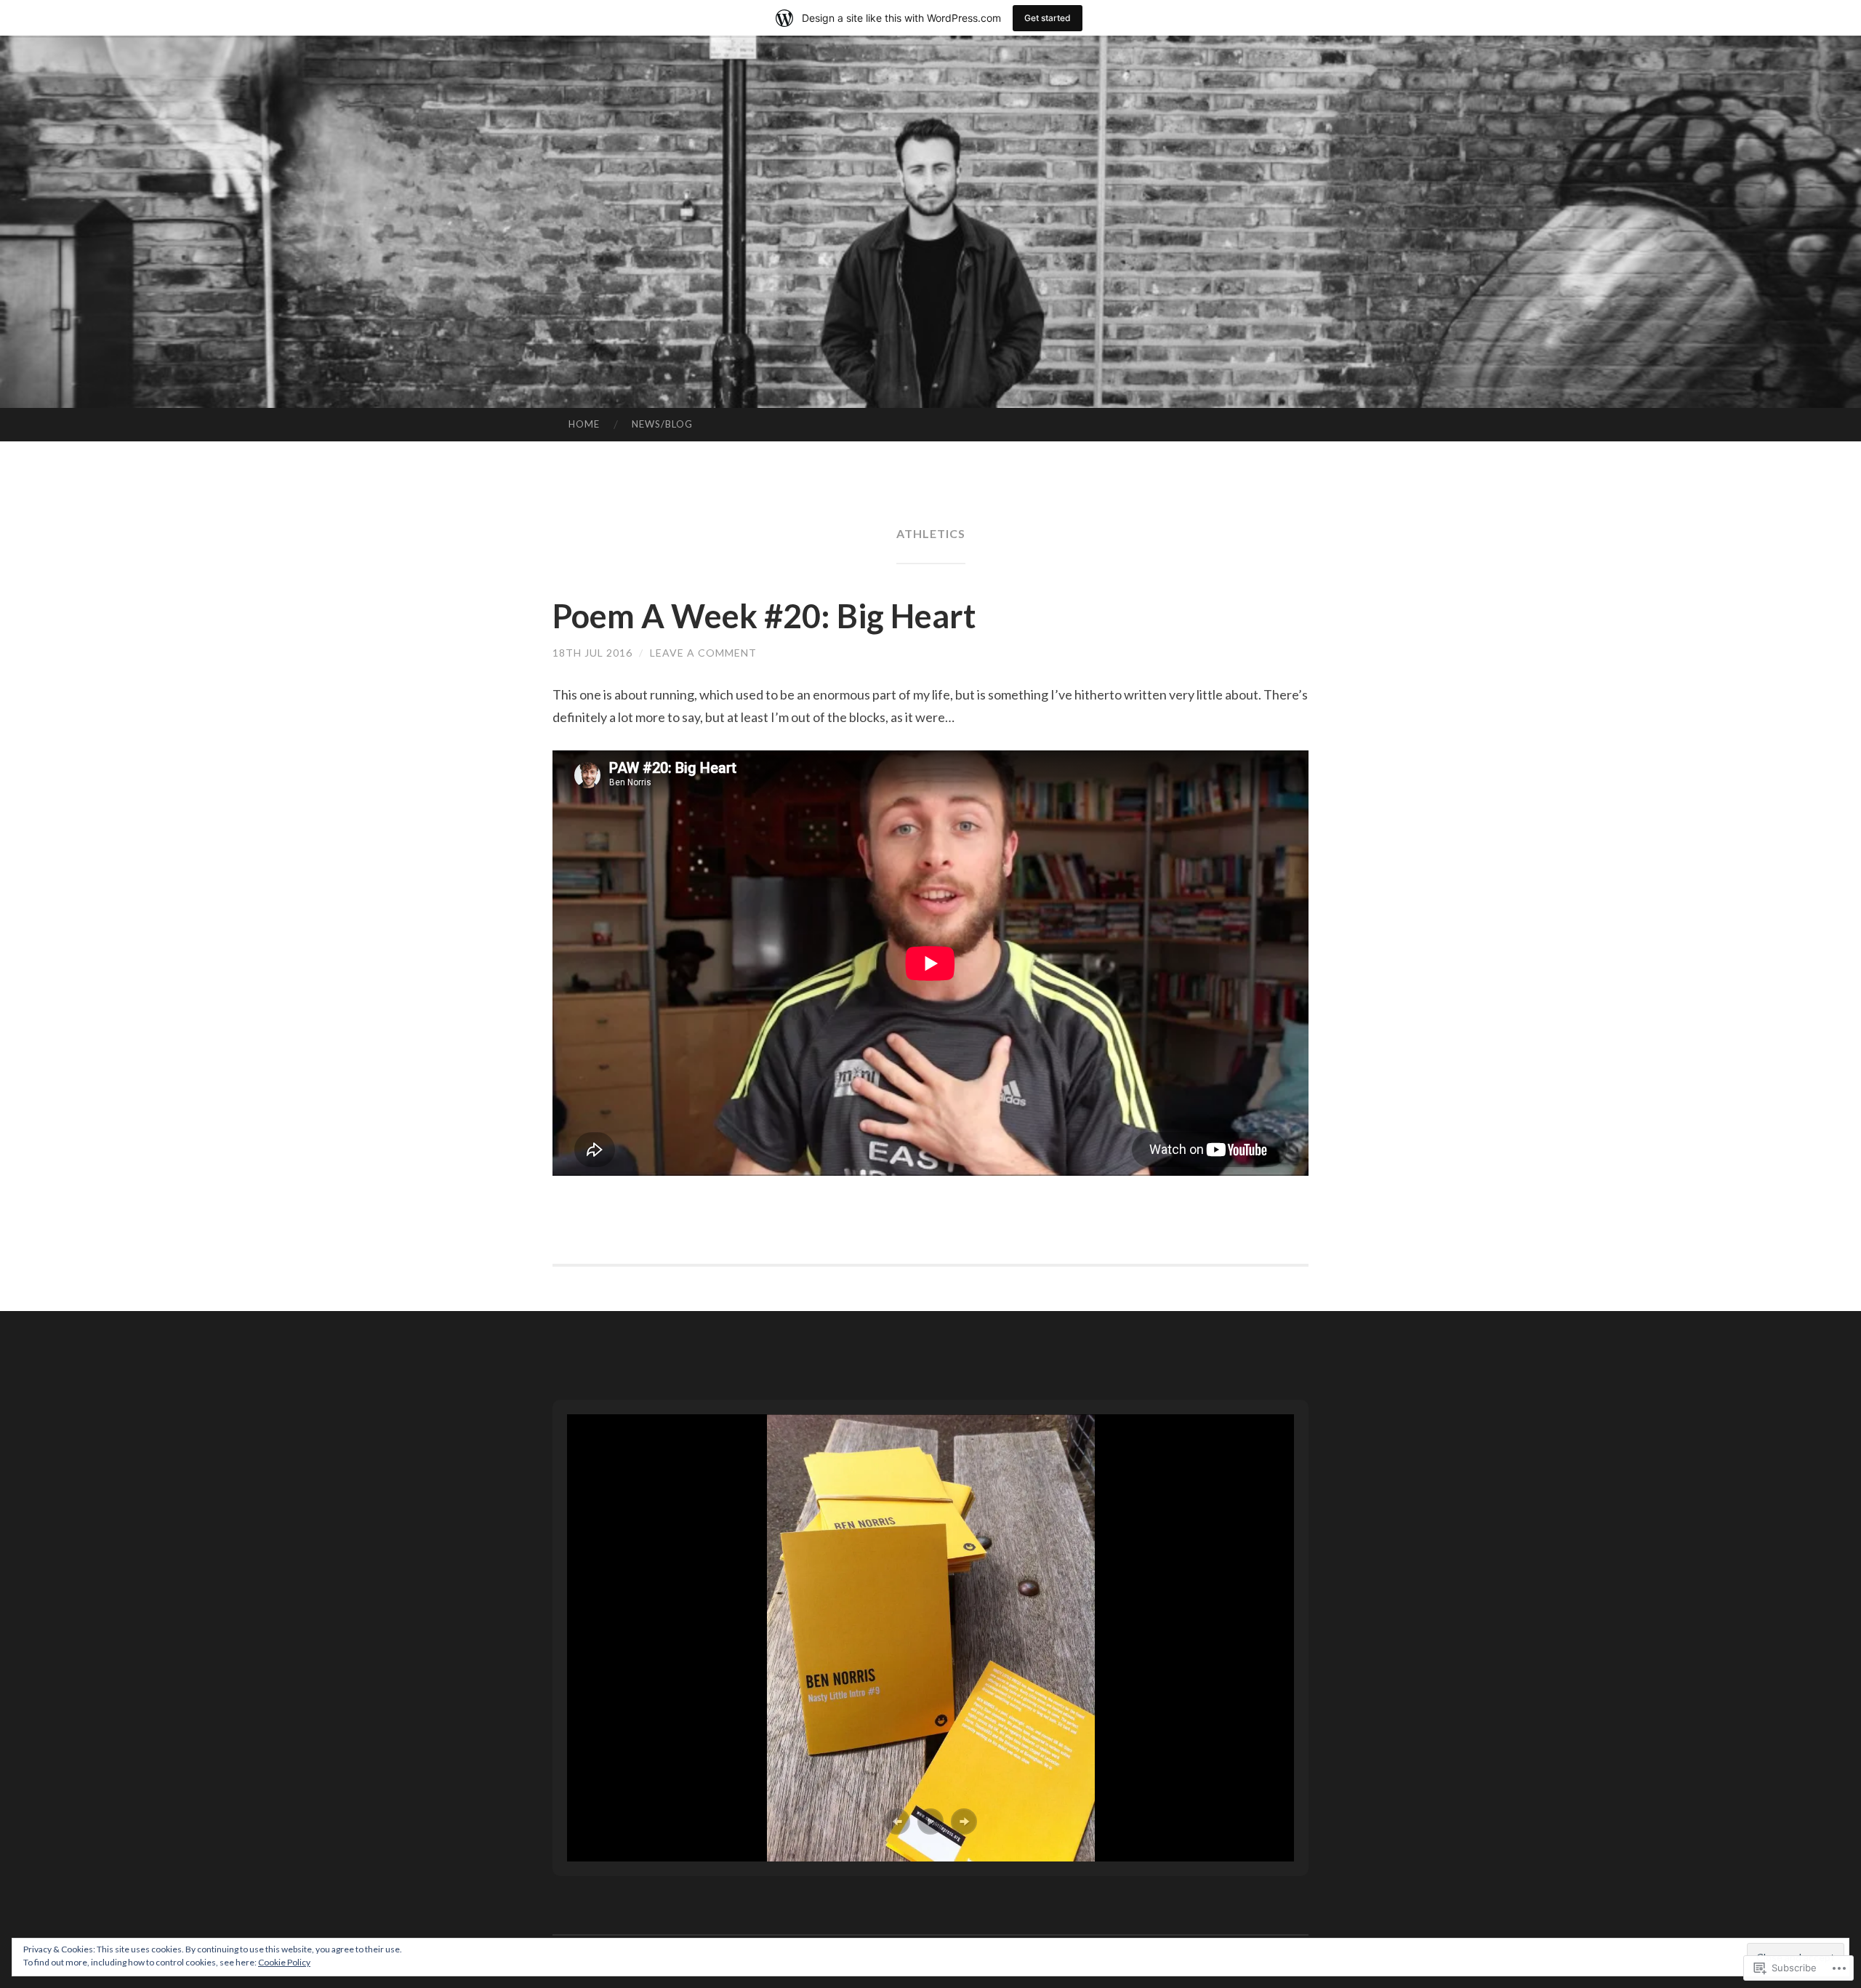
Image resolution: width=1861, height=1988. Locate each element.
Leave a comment (703, 653)
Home (584, 424)
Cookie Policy (284, 1962)
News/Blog (662, 424)
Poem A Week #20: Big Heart (764, 616)
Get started (1048, 18)
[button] (897, 1821)
